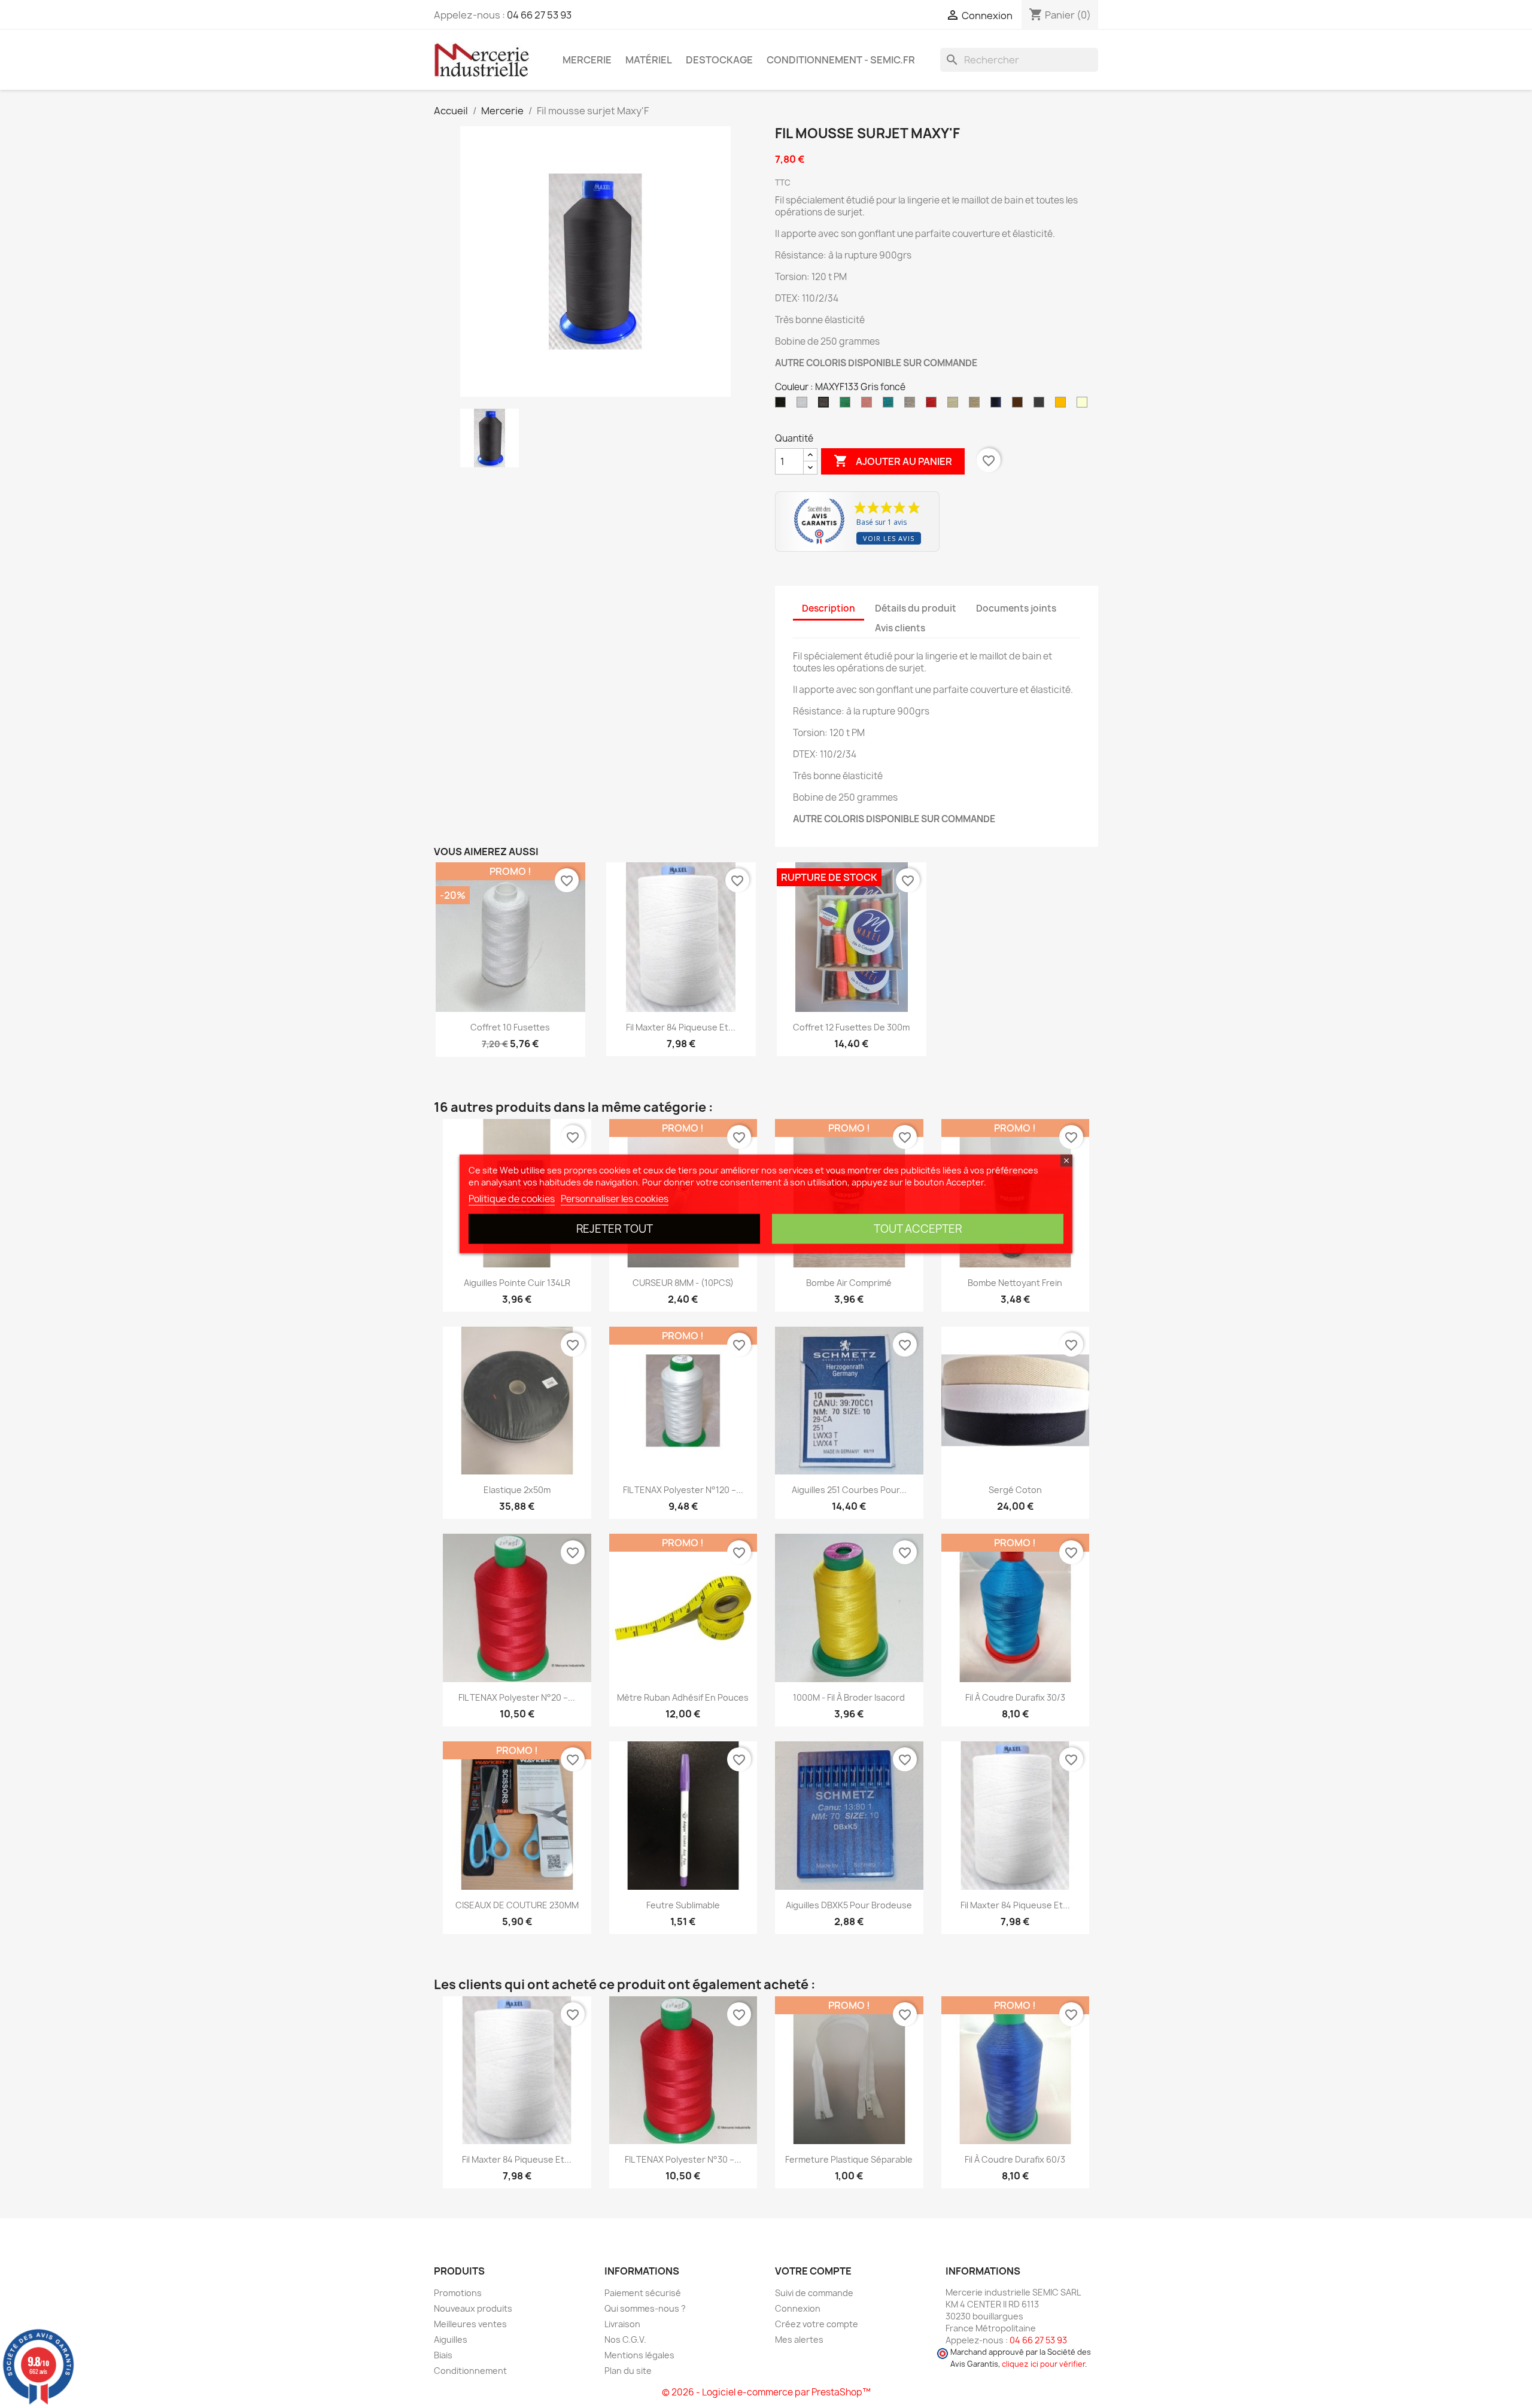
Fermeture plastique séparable (849, 2159)
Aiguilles (451, 2339)
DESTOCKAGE (719, 60)
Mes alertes (799, 2339)
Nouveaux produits (473, 2308)
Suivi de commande (814, 2293)
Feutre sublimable (683, 1905)
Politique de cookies (512, 1199)
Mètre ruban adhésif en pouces (683, 1697)
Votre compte (813, 2271)
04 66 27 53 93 (539, 15)
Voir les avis (889, 538)
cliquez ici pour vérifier (1043, 2364)
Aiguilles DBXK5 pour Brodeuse (849, 1905)
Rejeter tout (615, 1229)
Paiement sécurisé (643, 2293)
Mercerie (587, 60)
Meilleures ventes (470, 2324)
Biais (443, 2355)
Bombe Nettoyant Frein (1015, 1283)
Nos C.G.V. (625, 2339)
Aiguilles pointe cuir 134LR (517, 1283)
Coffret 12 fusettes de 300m (851, 1027)
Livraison (622, 2324)
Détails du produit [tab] (916, 608)
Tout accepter (918, 1229)
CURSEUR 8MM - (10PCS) (683, 1283)
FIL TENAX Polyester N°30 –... (683, 2159)
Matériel (649, 60)
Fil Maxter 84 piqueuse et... (681, 1027)
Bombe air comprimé (849, 1283)
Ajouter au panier (893, 461)
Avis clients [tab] (900, 628)
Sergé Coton (1015, 1490)
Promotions (458, 2293)
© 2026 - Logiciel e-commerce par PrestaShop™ (766, 2392)
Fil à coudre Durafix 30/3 (1015, 1697)
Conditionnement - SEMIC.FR (841, 60)
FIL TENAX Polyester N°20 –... (517, 1697)
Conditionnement (470, 2371)
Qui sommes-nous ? (645, 2308)
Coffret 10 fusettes (510, 1027)
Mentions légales (639, 2355)
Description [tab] (829, 608)
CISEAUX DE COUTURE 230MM (517, 1905)
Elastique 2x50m (517, 1490)
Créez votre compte (817, 2324)
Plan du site (628, 2371)
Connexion (798, 2308)
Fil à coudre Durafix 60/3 (1015, 2159)
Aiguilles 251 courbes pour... (849, 1490)
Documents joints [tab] (1016, 608)
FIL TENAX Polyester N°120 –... (683, 1490)
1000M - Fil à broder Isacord (849, 1697)
